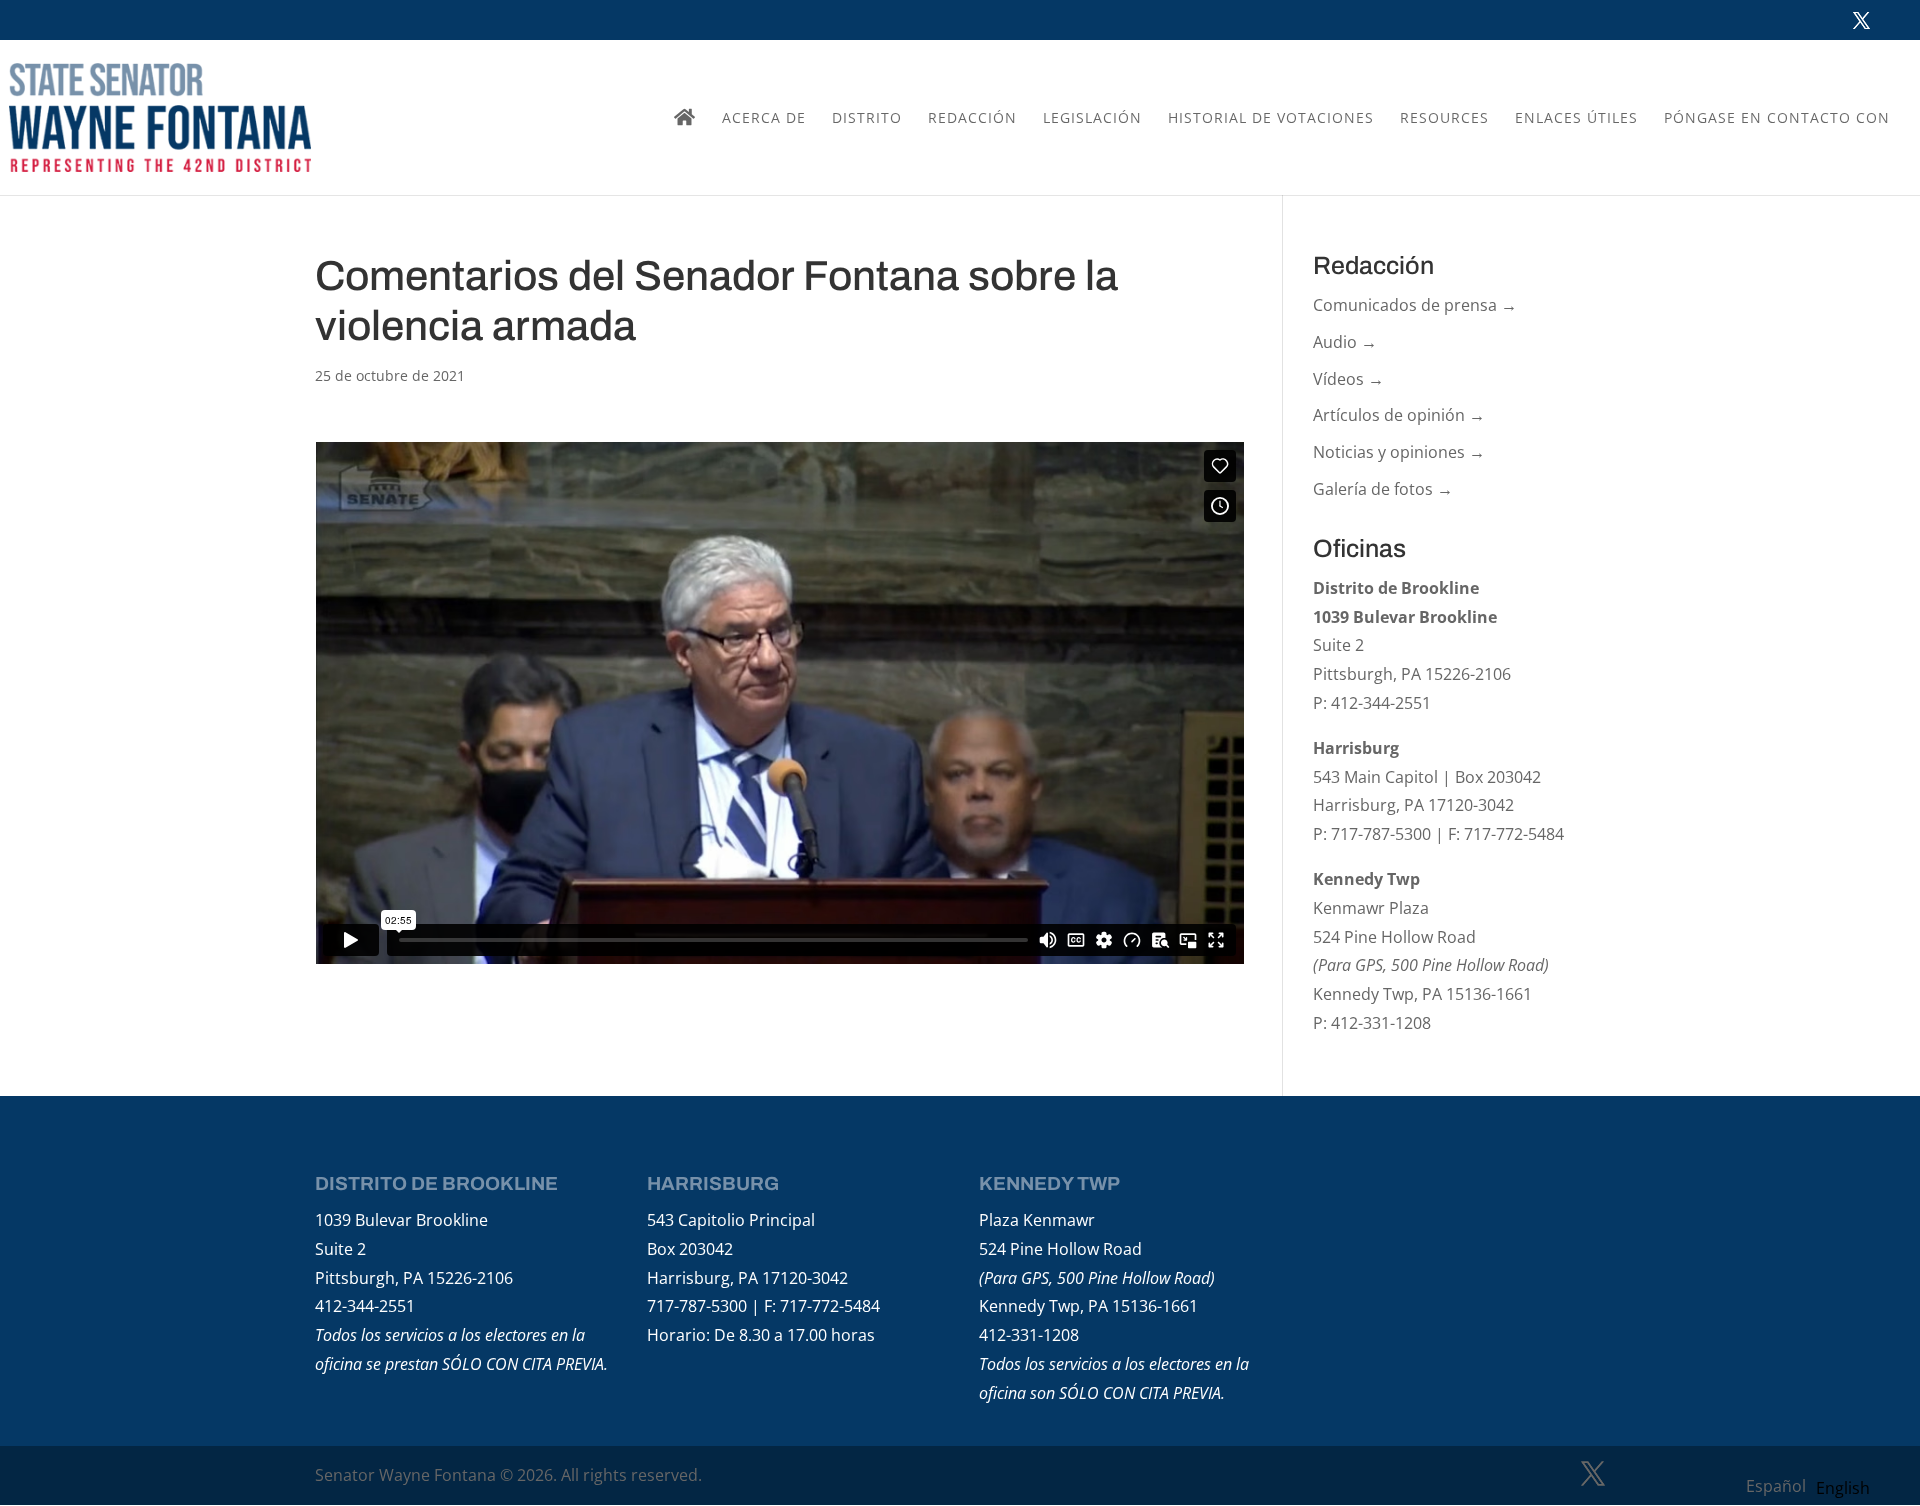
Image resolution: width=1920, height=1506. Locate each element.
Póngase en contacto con (1777, 119)
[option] (1843, 1488)
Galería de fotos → (1383, 489)
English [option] (1843, 1488)
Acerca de (764, 119)
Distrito (867, 119)
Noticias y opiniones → (1399, 452)
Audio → (1345, 342)
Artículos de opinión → (1399, 415)
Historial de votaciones (1271, 119)
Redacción (972, 119)
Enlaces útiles (1576, 119)
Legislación (1092, 119)
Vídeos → (1348, 379)
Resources (1444, 119)
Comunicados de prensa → (1415, 305)
